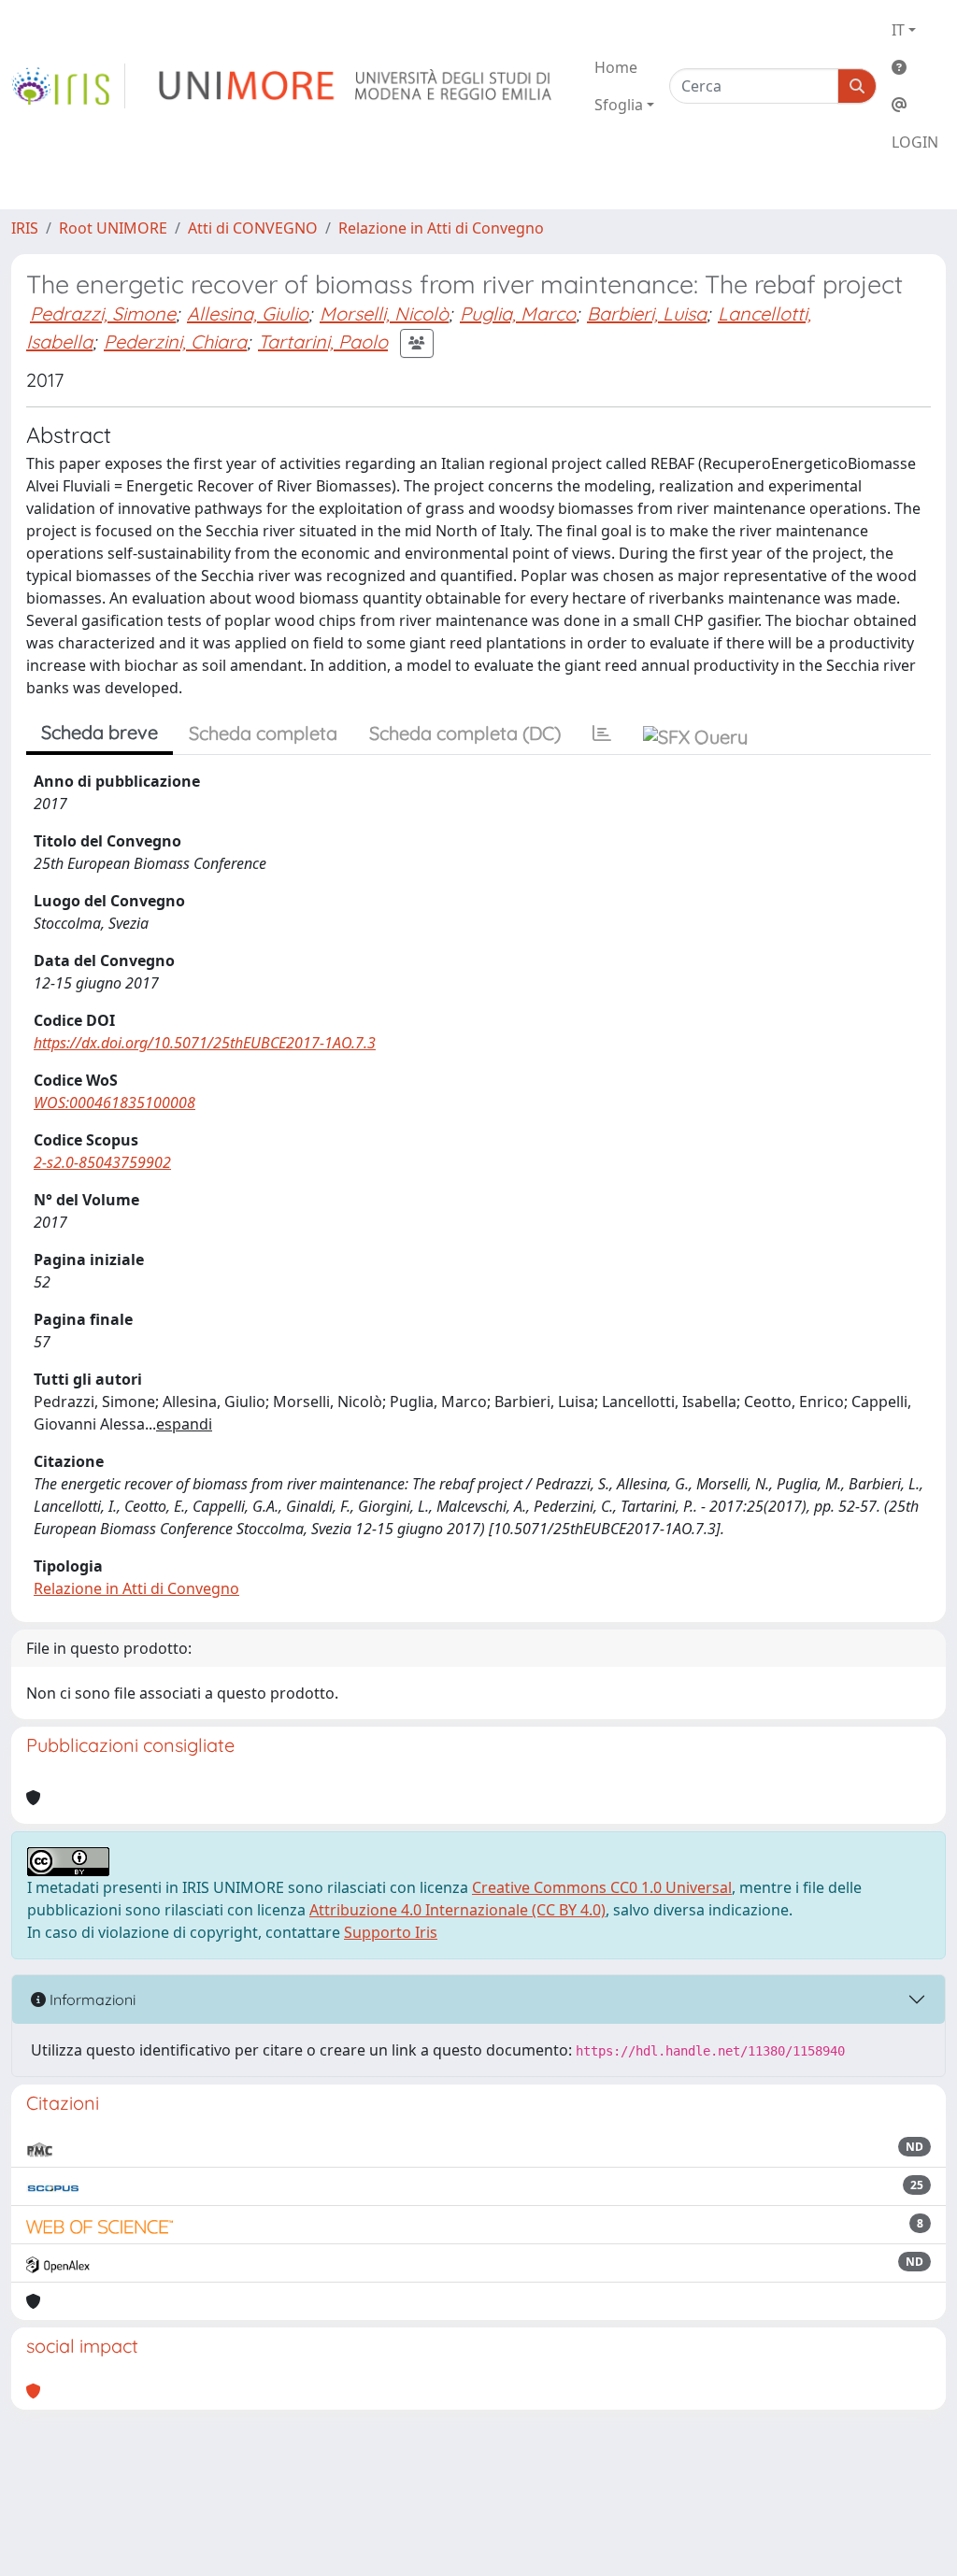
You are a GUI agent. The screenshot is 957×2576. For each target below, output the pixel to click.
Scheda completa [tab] (263, 733)
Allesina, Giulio (248, 313)
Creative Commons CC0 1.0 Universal (602, 1887)
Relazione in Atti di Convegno (441, 228)
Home (616, 67)
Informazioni (91, 2000)
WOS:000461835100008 (114, 1103)
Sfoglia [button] (619, 105)
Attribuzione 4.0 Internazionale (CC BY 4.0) (457, 1910)
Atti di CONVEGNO (253, 228)
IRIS (25, 228)
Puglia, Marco (518, 313)
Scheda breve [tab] (100, 732)
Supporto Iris (391, 1932)
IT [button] (898, 30)
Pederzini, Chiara (175, 342)
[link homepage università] (357, 86)
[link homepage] (68, 86)
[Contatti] (915, 105)
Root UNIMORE (113, 228)
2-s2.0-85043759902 (102, 1162)
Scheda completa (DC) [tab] (465, 733)
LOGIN (915, 142)
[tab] (602, 733)
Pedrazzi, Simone (103, 313)
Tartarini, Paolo (323, 342)
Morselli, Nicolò (384, 313)
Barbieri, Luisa (647, 313)
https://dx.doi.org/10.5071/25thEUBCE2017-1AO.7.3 (205, 1043)
